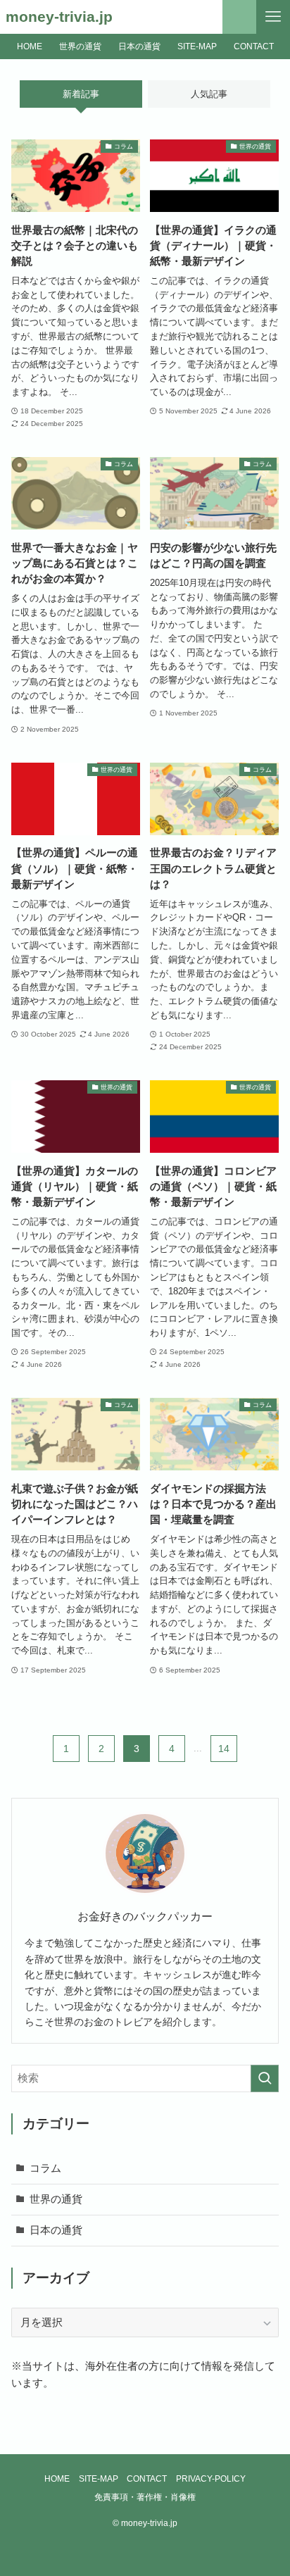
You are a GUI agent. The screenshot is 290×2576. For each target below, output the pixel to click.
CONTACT (147, 2479)
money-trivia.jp (59, 17)
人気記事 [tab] (209, 94)
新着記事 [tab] (81, 94)
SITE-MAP (99, 2479)
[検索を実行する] (265, 2079)
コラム (45, 2168)
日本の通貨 (56, 2230)
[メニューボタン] (273, 17)
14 (224, 1749)
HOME (57, 2479)
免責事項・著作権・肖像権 (145, 2497)
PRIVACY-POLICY (211, 2479)
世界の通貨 (56, 2199)
